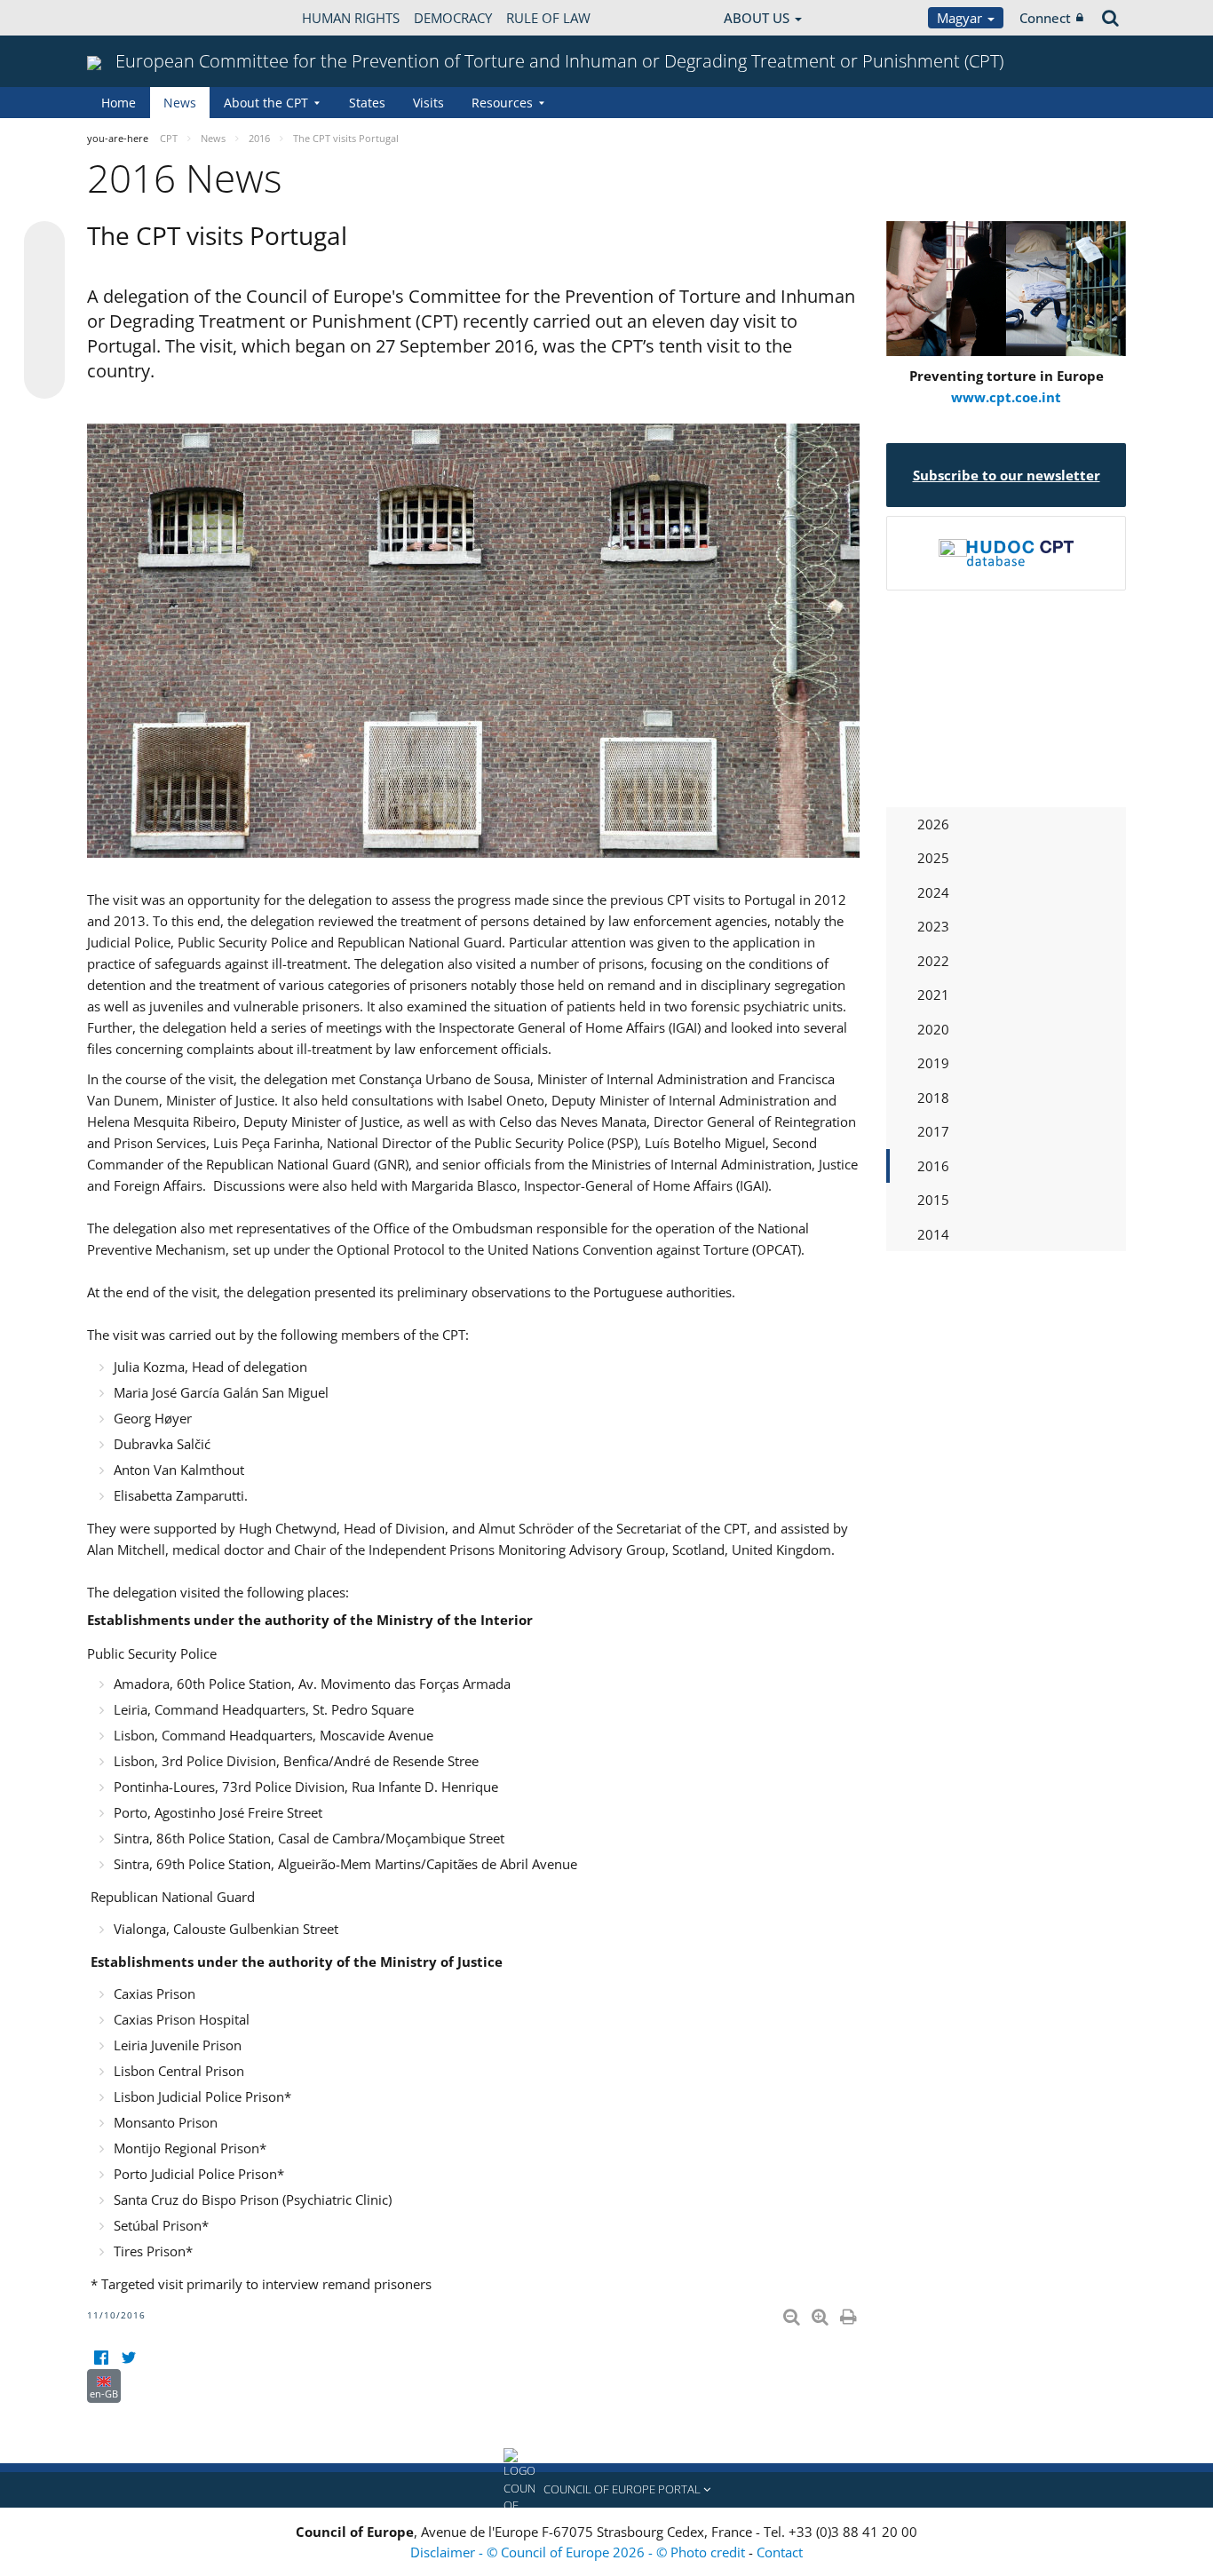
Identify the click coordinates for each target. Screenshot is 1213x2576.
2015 (933, 1200)
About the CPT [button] (266, 103)
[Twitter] (128, 2358)
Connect (1045, 18)
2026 (933, 824)
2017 (933, 1131)
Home (119, 103)
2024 (933, 892)
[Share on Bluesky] (44, 243)
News (180, 103)
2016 (933, 1166)
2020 (933, 1029)
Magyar (961, 18)
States (367, 103)
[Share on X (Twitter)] (44, 277)
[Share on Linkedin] (44, 345)
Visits (428, 103)
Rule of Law (548, 18)
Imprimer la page (850, 2313)
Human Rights (351, 18)
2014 (933, 1234)
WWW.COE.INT (131, 18)
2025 (933, 858)
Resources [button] (502, 103)
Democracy (453, 18)
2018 (933, 1098)
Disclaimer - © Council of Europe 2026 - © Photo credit (579, 2552)
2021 (933, 995)
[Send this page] (44, 378)
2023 (933, 926)
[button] (606, 2490)
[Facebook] (101, 2358)
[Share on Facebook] (44, 311)
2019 (933, 1063)
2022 (933, 961)
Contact (780, 2552)
